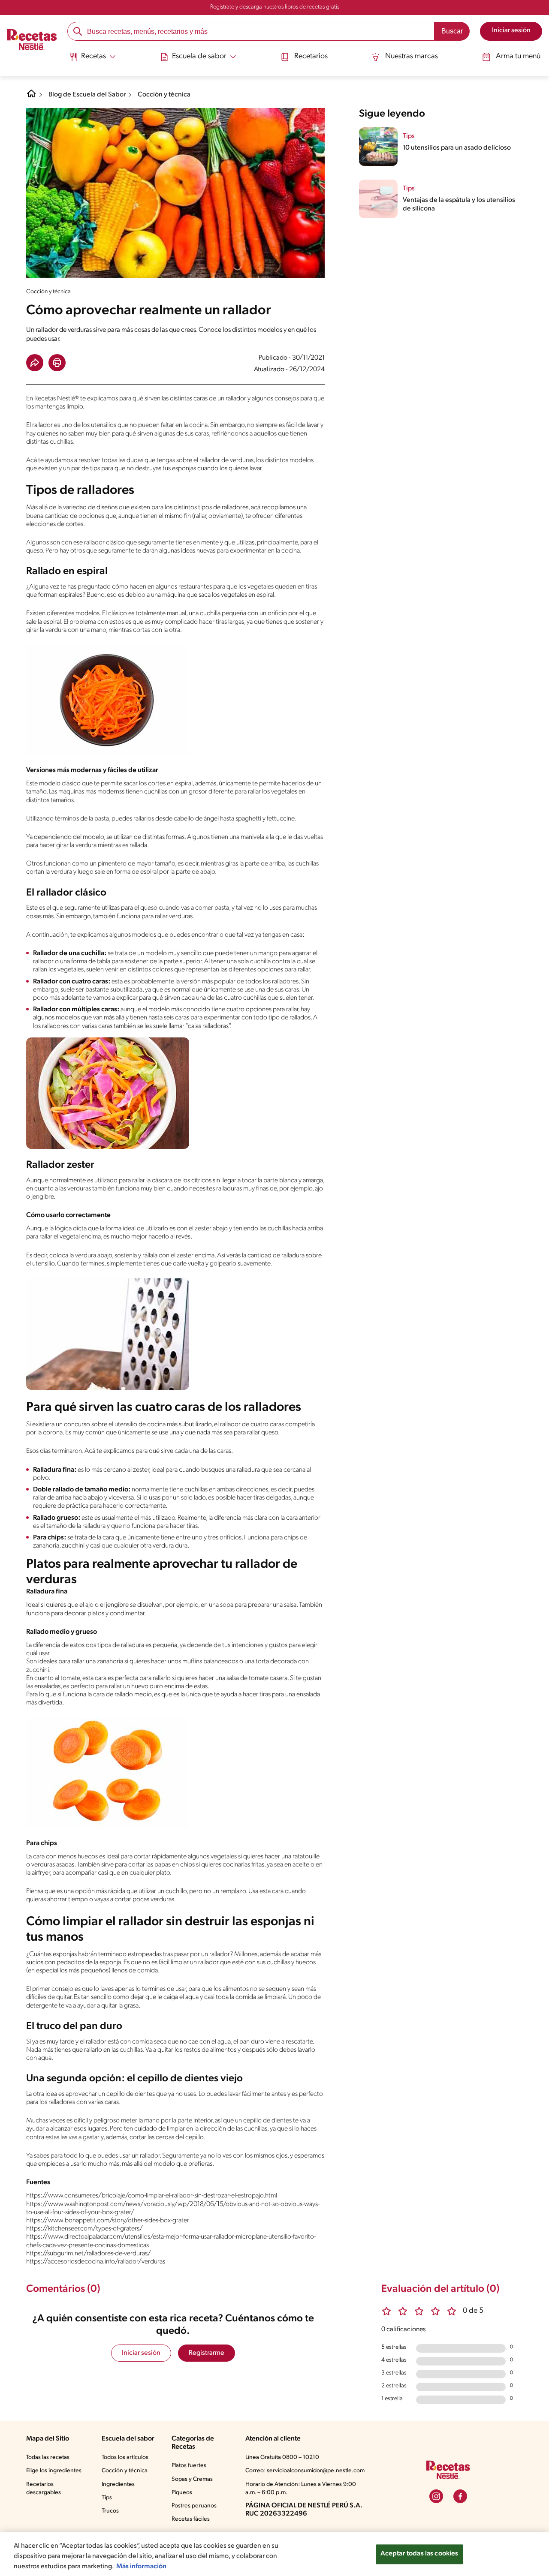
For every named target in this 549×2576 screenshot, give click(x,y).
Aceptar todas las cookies (419, 2554)
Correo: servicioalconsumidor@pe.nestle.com (305, 2471)
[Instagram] (436, 2496)
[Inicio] (32, 41)
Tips (107, 2498)
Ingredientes (118, 2484)
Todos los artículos (125, 2457)
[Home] (31, 97)
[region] (274, 2554)
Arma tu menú (518, 57)
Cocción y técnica (164, 95)
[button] (35, 363)
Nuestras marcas (412, 57)
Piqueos (182, 2493)
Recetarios (311, 57)
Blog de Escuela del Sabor (87, 95)
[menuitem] (92, 60)
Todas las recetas (48, 2457)
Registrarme (207, 2353)
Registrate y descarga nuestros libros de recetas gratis (275, 7)
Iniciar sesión (141, 2353)
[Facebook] (460, 2496)
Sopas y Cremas (192, 2479)
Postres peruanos (194, 2506)
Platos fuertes (189, 2466)
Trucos (110, 2511)
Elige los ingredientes (54, 2471)
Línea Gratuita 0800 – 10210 (282, 2457)
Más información (141, 2567)
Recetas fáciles (191, 2519)
